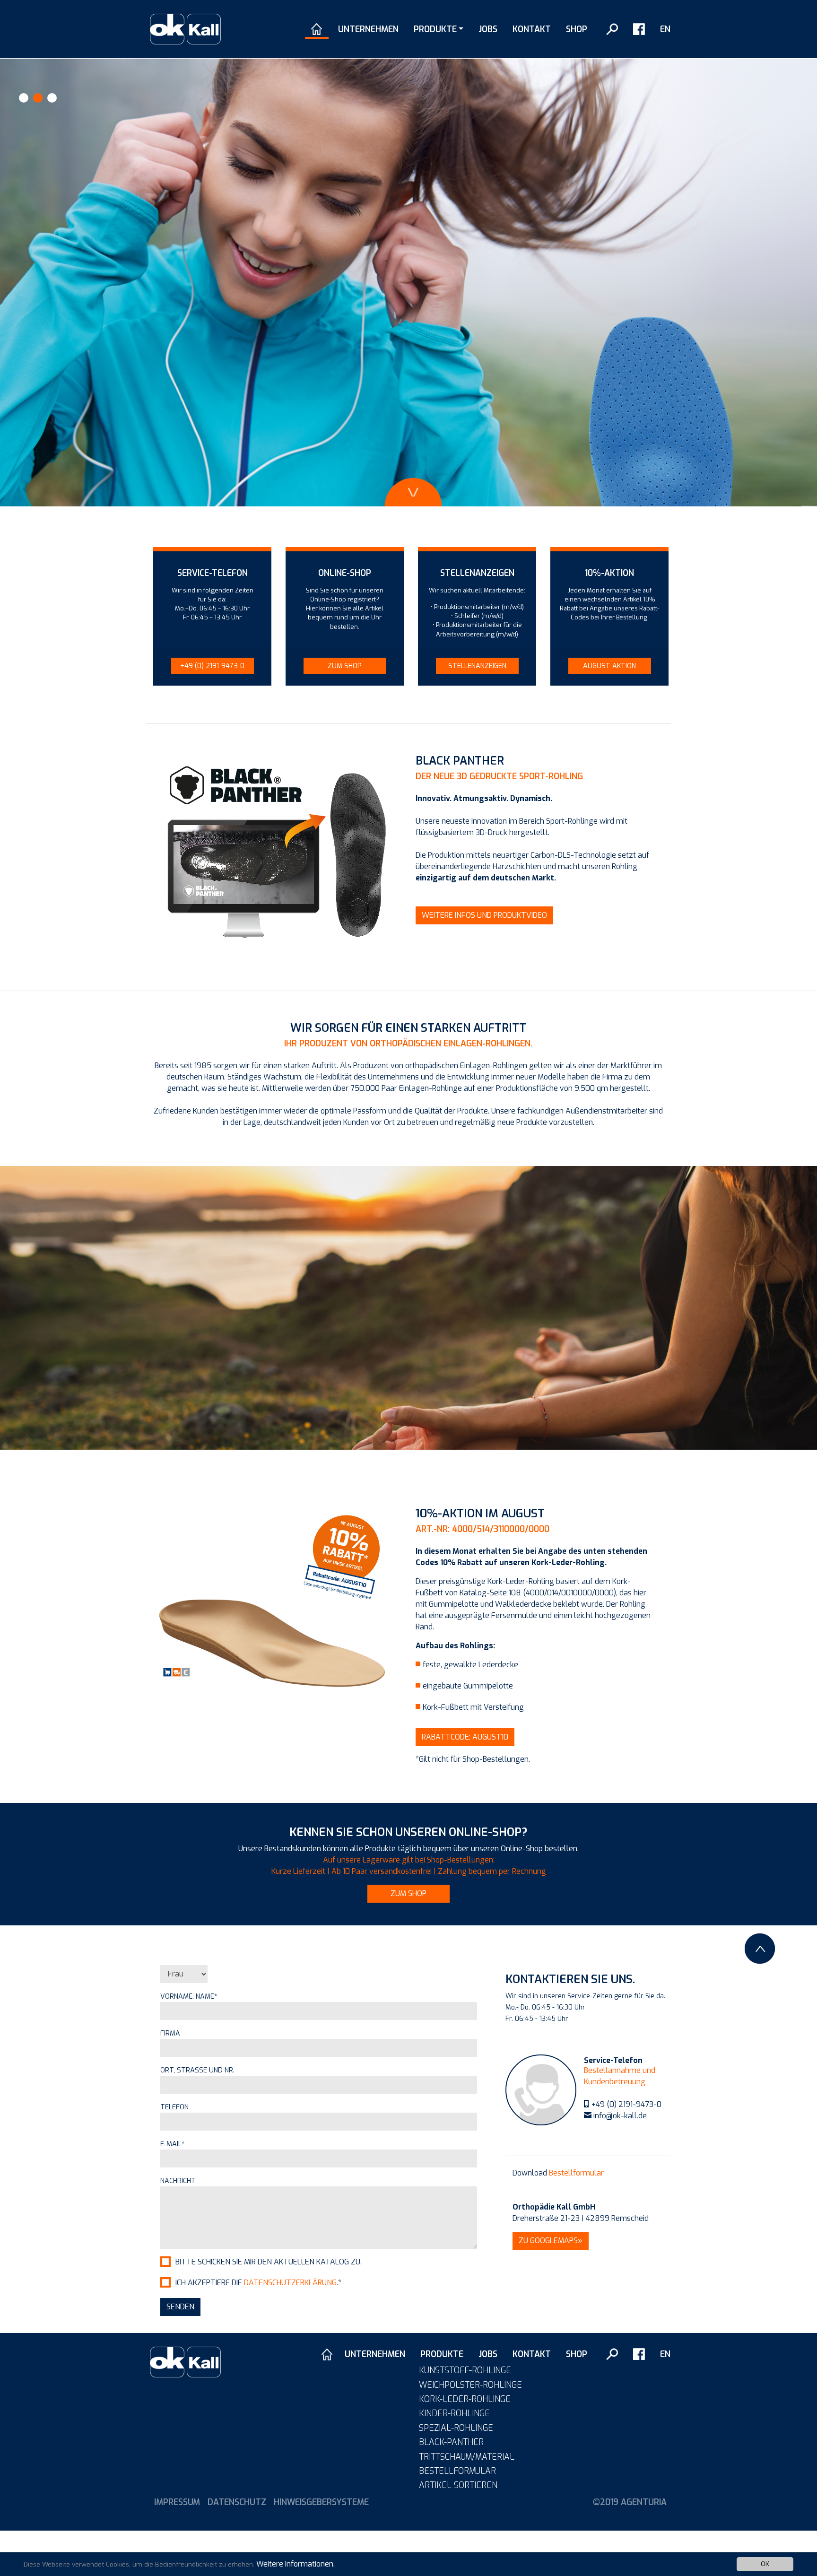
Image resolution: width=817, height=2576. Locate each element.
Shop (577, 29)
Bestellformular (576, 2173)
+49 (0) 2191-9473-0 (626, 2104)
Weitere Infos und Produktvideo (484, 915)
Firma (170, 2033)
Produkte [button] (435, 29)
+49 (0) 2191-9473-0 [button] (212, 666)
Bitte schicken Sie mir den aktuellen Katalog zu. (269, 2262)
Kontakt (532, 29)
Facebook (639, 29)
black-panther (451, 2442)
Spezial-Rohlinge (456, 2428)
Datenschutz (237, 2502)
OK (765, 2564)
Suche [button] (612, 29)
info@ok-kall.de (620, 2116)
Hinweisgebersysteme (321, 2502)
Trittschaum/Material (467, 2457)
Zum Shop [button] (345, 666)
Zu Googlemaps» (551, 2241)
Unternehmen (368, 29)
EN (665, 29)
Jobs (488, 29)
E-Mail (173, 2144)
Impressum (177, 2502)
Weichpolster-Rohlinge (470, 2385)
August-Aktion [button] (609, 666)
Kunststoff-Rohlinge (465, 2370)
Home (317, 29)
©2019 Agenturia (630, 2502)
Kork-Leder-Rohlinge (465, 2399)
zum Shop (408, 1893)
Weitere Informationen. (296, 2564)
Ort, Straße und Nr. (197, 2070)
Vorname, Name (189, 1997)
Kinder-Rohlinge (454, 2413)
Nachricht (178, 2181)
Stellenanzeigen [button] (477, 666)
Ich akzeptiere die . (258, 2283)
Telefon (174, 2107)
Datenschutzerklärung (290, 2283)
